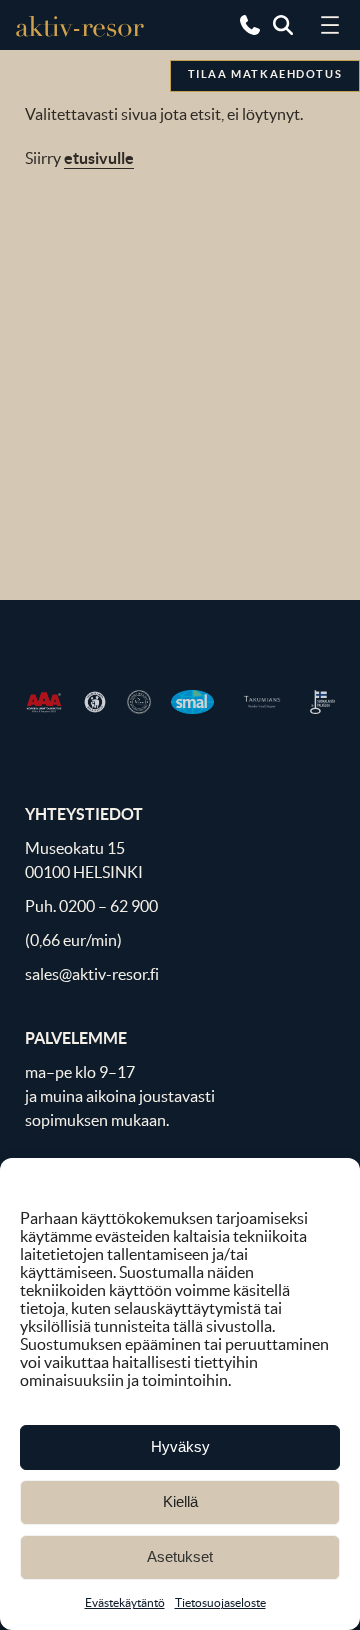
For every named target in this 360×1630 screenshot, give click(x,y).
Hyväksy (180, 1446)
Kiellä (180, 1501)
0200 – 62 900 (108, 906)
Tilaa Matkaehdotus (265, 74)
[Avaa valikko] (330, 25)
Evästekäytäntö (125, 1602)
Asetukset (180, 1556)
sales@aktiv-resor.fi (92, 974)
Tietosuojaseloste (220, 1602)
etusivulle (99, 158)
